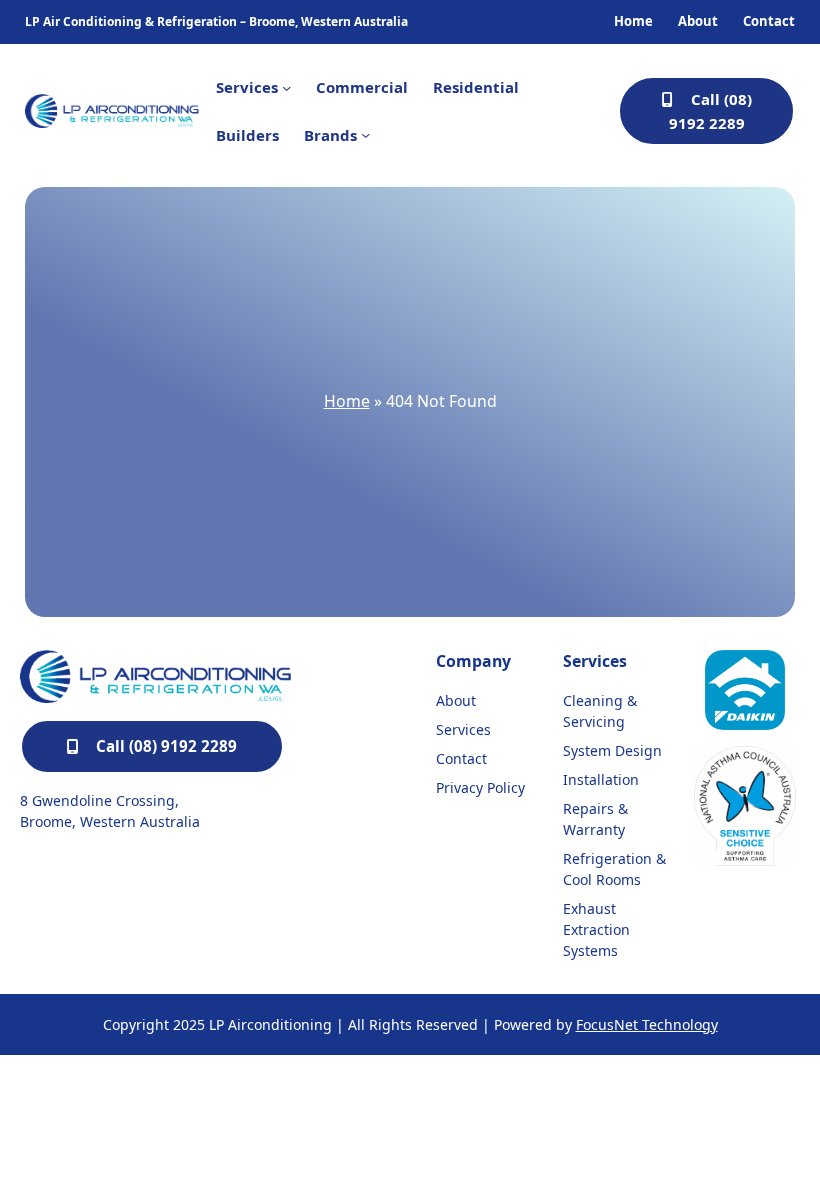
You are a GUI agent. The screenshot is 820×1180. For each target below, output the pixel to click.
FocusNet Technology (647, 1024)
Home (347, 401)
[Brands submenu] (365, 134)
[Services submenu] (286, 87)
